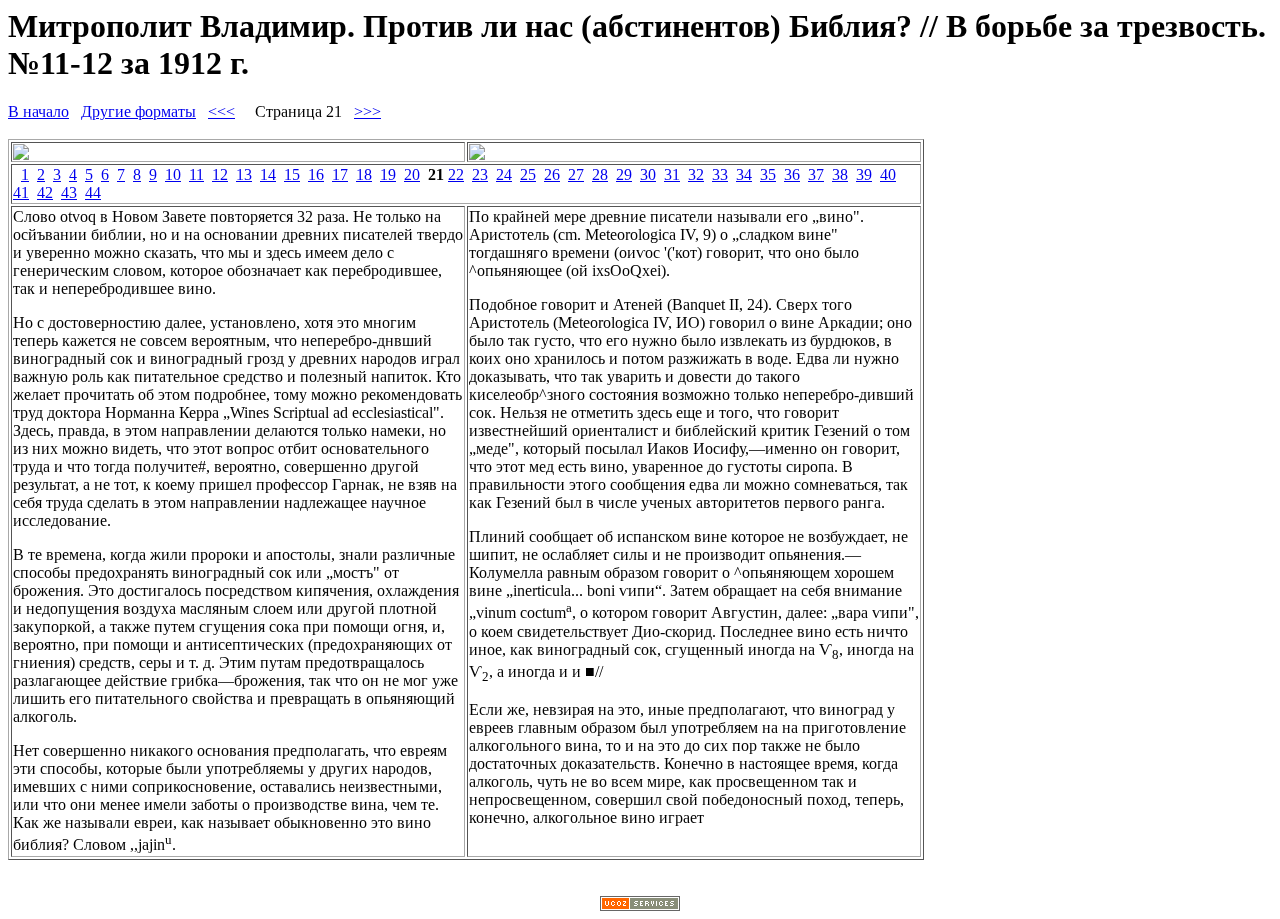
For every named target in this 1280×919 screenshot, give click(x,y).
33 (720, 174)
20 (412, 174)
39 (864, 174)
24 (504, 174)
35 (768, 174)
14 (268, 174)
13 (244, 174)
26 (552, 174)
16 (316, 174)
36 (792, 174)
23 (480, 174)
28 (600, 174)
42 (45, 192)
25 (528, 174)
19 (388, 174)
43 (69, 192)
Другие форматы (138, 111)
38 (840, 174)
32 (696, 174)
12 (220, 174)
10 (173, 174)
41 (21, 192)
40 (888, 174)
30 (648, 174)
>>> (367, 111)
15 (292, 174)
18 (364, 174)
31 (672, 174)
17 (340, 174)
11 (196, 174)
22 (456, 174)
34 (744, 174)
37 (816, 174)
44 (93, 192)
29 (624, 174)
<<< (221, 111)
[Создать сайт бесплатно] (640, 905)
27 (576, 174)
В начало (38, 111)
